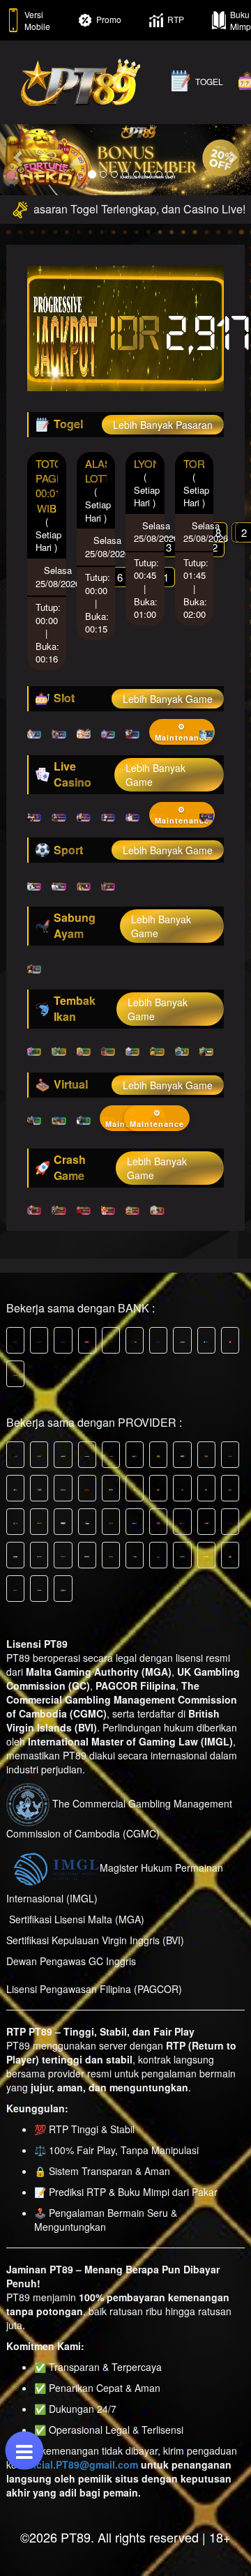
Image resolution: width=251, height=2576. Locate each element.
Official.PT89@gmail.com (79, 2464)
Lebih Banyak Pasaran (163, 425)
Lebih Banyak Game (168, 699)
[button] (19, 157)
